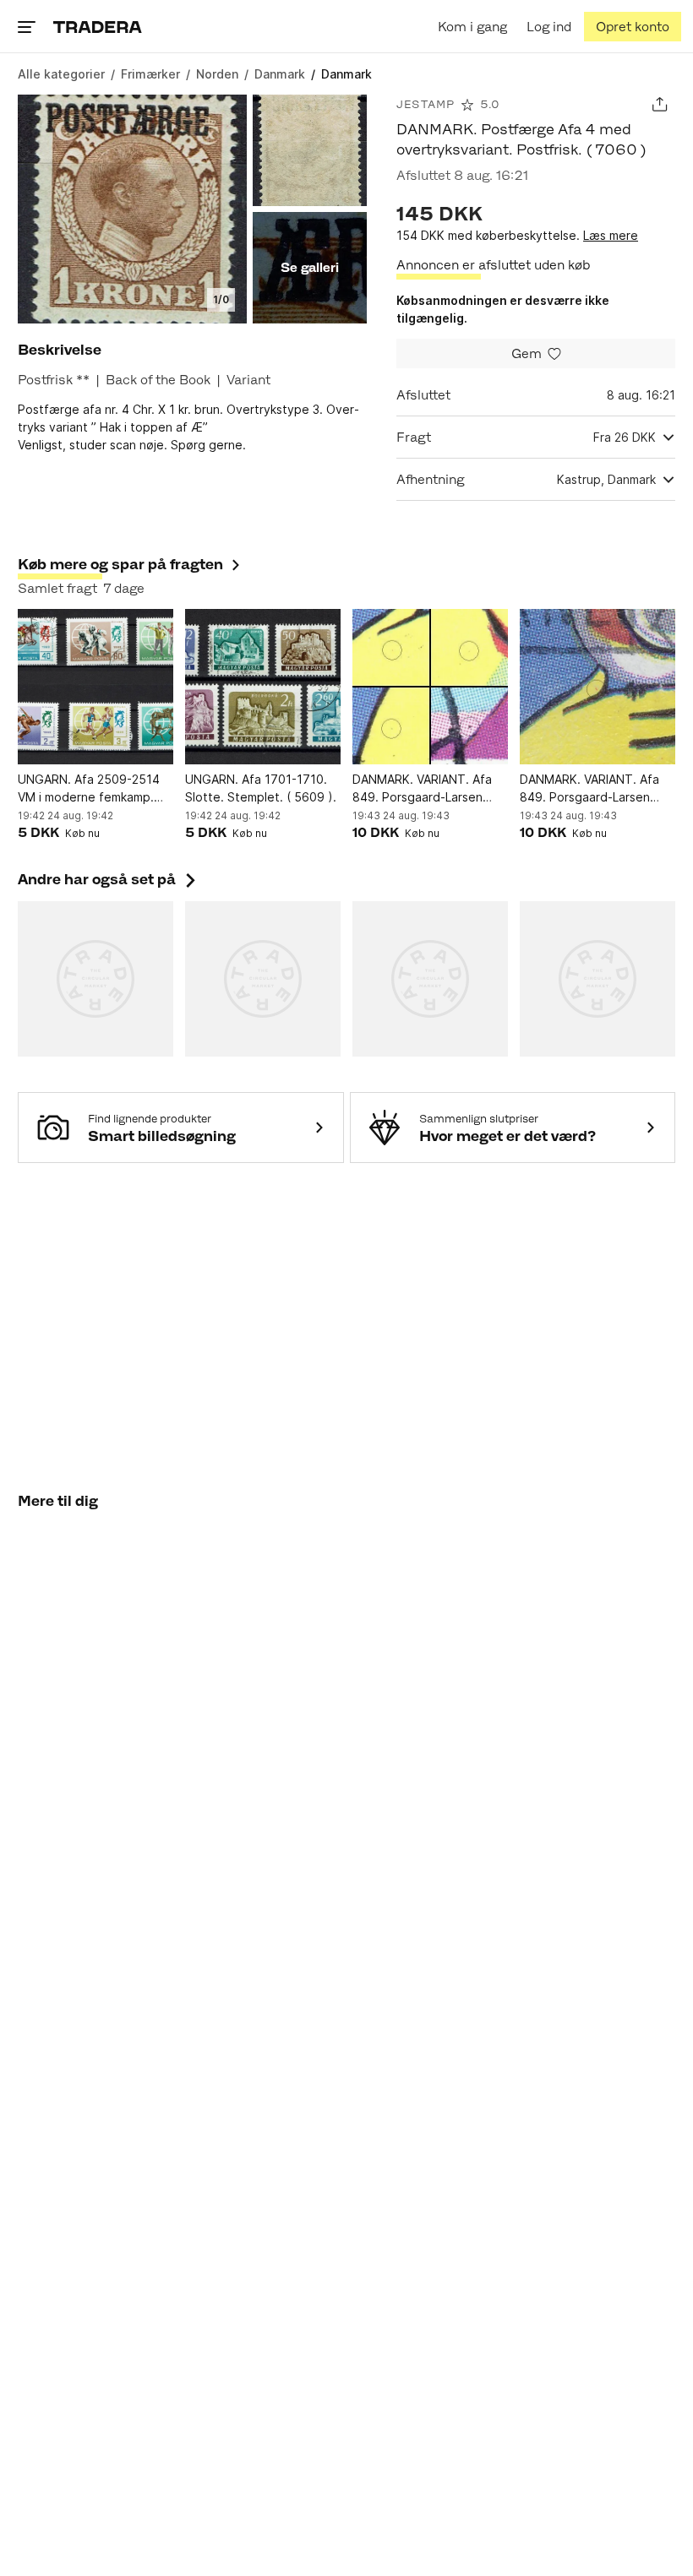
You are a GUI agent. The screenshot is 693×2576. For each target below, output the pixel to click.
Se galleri (310, 267)
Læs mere (611, 235)
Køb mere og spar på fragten (120, 564)
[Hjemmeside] (98, 27)
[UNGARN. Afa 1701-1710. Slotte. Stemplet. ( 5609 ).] (263, 687)
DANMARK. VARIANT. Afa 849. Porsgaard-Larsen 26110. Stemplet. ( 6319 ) (424, 789)
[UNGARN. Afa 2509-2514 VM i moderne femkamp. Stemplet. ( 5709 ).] (95, 687)
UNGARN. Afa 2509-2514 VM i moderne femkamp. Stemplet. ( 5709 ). (89, 789)
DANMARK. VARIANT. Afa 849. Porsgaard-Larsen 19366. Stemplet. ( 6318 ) (592, 789)
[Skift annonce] (660, 104)
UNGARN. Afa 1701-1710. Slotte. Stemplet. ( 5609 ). (261, 788)
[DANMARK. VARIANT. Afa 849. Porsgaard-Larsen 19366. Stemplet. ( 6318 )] (598, 687)
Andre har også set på (109, 879)
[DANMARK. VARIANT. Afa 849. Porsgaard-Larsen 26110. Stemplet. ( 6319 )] (430, 687)
